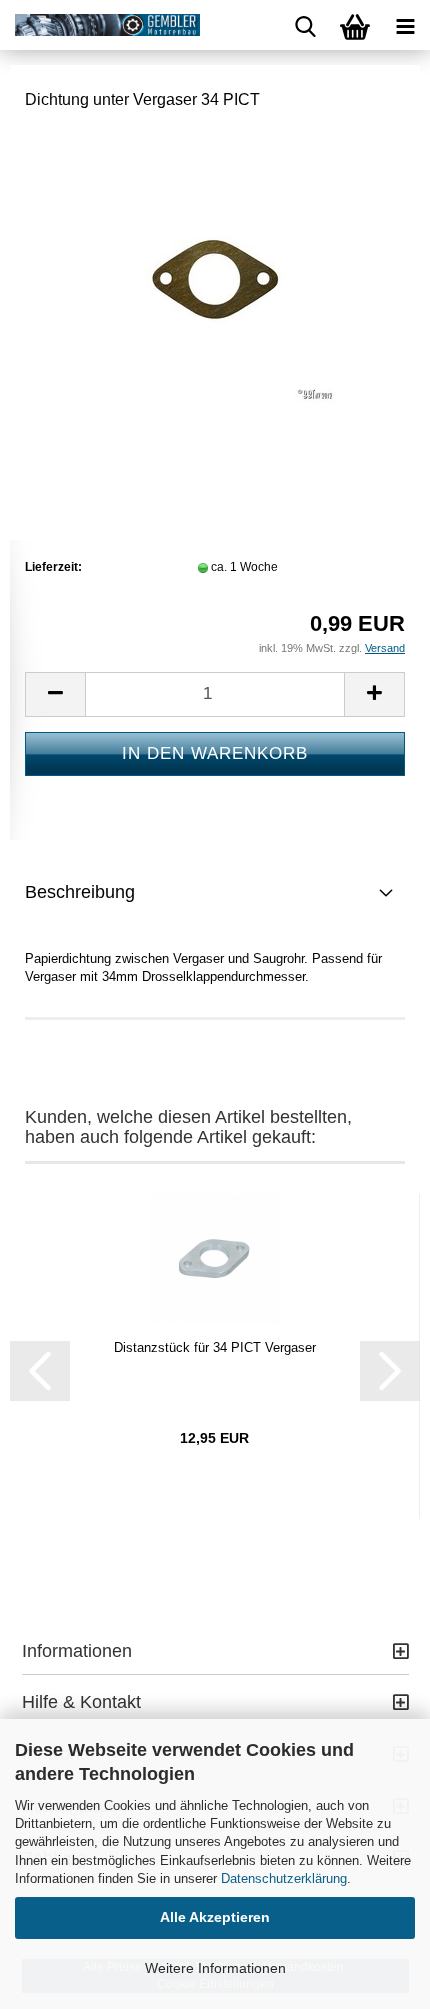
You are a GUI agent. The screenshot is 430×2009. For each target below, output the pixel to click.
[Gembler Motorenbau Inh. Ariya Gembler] (100, 25)
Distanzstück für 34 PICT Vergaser (215, 1347)
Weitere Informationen (215, 1968)
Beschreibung (80, 892)
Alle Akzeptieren (215, 1917)
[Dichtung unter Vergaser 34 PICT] (215, 279)
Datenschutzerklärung (284, 1878)
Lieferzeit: (53, 567)
